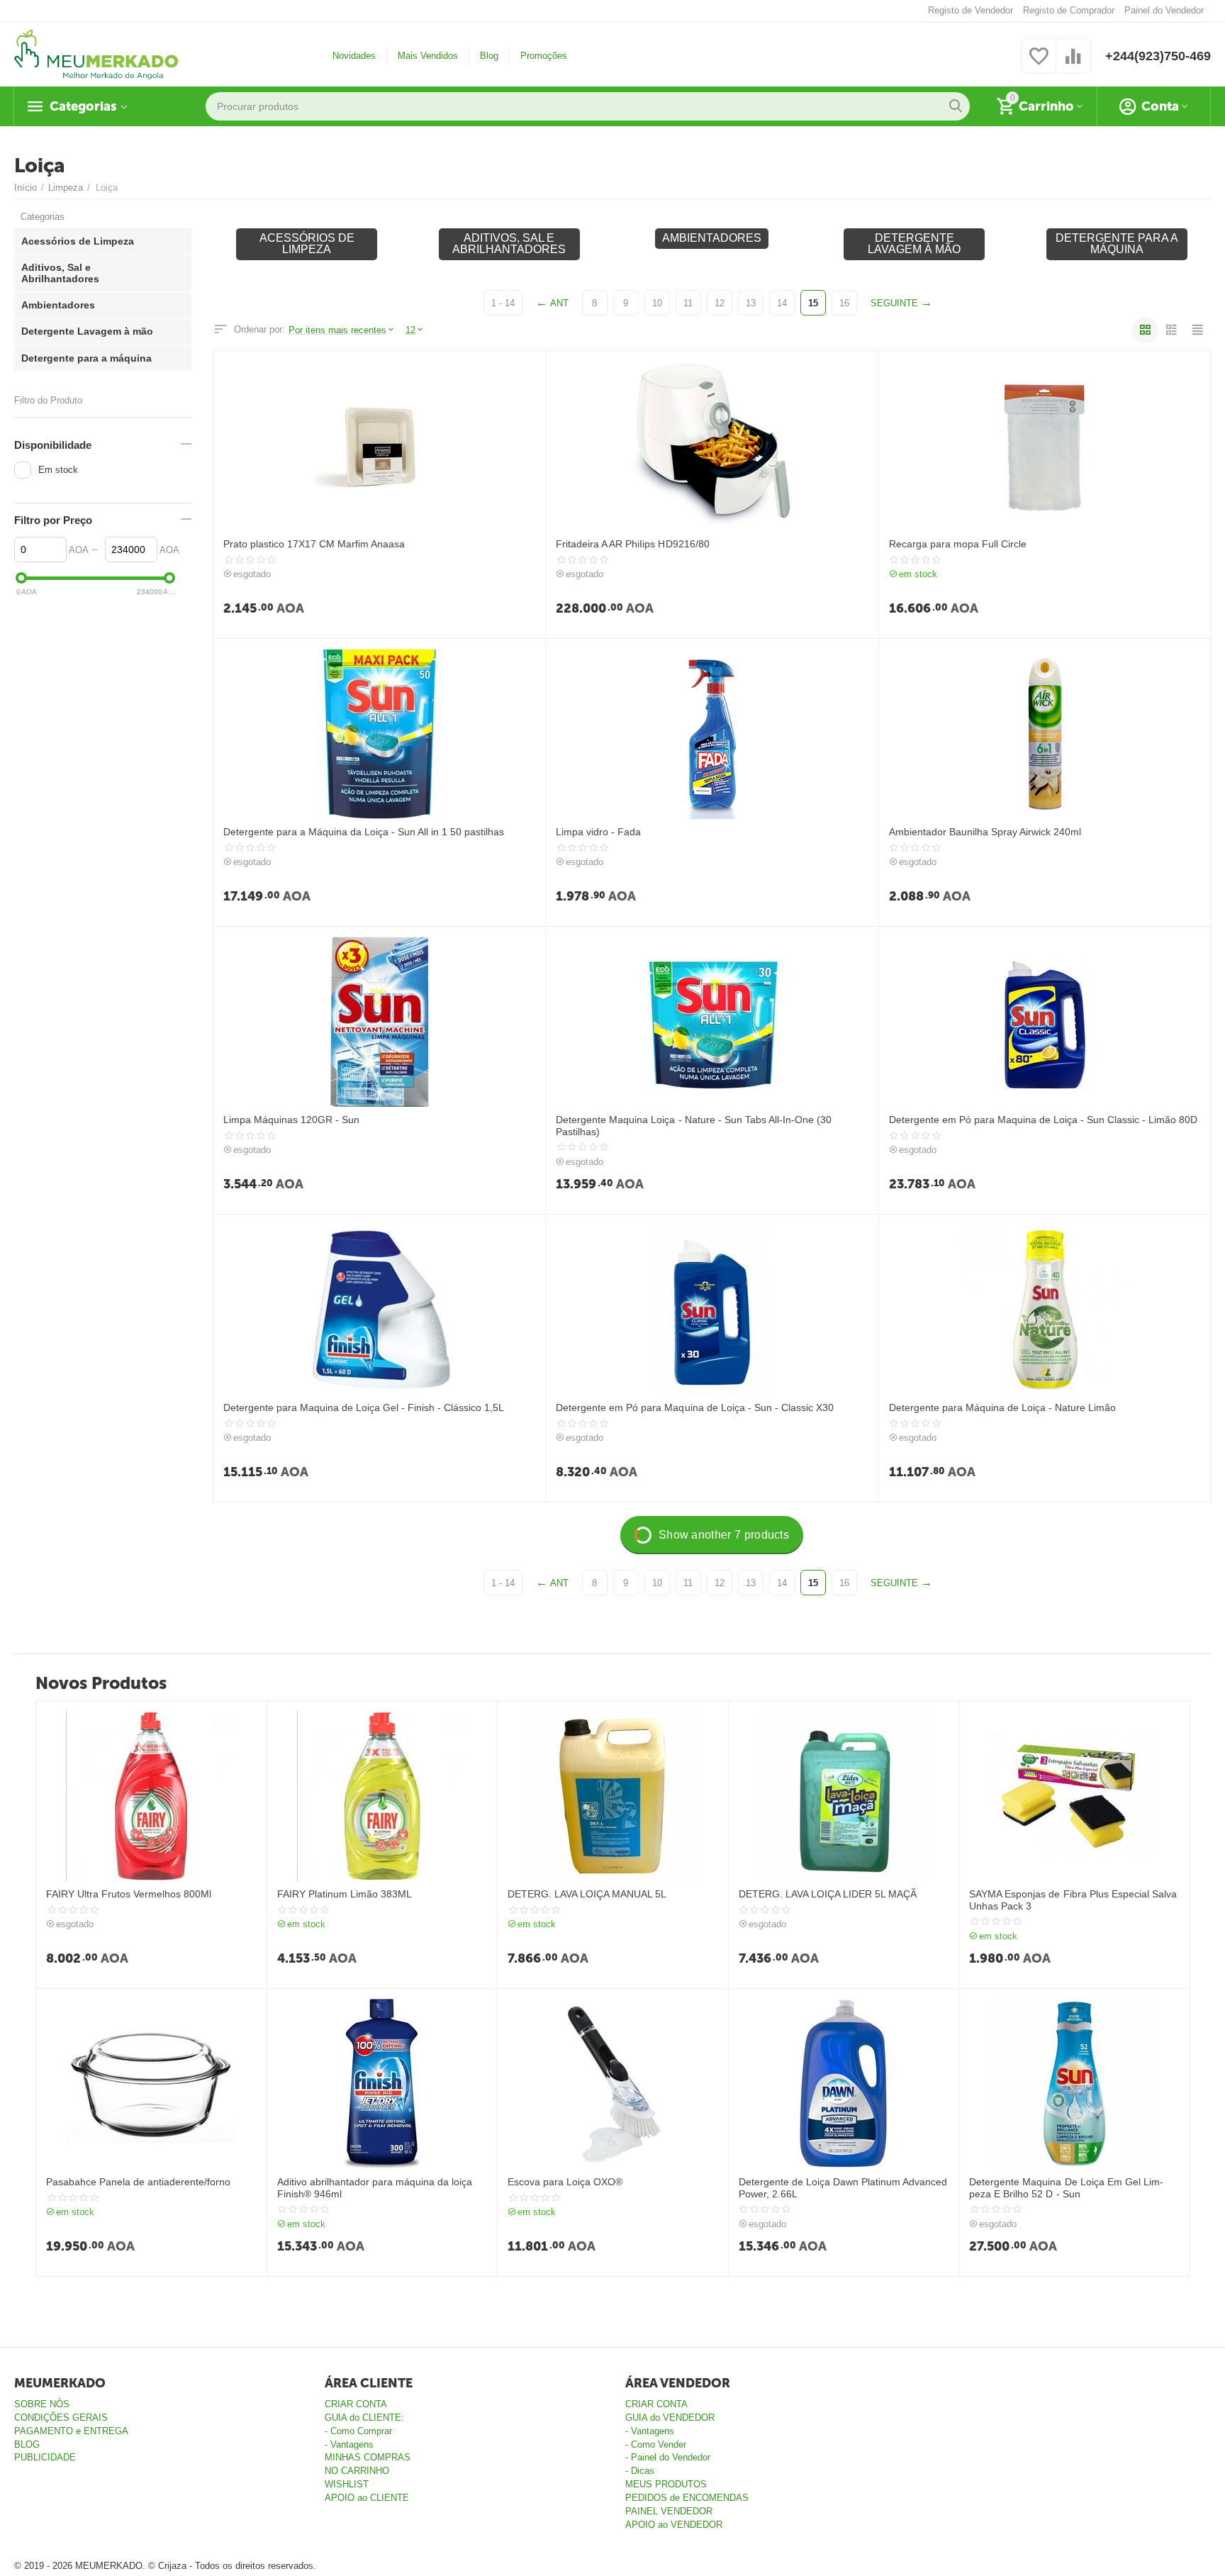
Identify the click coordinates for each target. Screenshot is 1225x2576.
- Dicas (640, 2471)
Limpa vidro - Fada (598, 832)
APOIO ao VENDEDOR (674, 2525)
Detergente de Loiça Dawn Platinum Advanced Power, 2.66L (843, 2188)
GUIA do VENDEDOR (670, 2418)
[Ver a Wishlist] (1039, 64)
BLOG (27, 2444)
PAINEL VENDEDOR (669, 2511)
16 (844, 303)
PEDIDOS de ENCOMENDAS (687, 2498)
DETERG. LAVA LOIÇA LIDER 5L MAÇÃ (828, 1894)
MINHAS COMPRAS (368, 2457)
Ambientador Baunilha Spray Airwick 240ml (985, 832)
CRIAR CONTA (356, 2404)
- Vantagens (349, 2444)
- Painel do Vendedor (668, 2457)
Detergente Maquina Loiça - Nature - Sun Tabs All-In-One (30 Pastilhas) (693, 1126)
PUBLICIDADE (45, 2457)
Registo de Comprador (1069, 10)
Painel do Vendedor (1164, 10)
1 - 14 (503, 303)
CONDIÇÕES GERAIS (61, 2418)
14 (782, 303)
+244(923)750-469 (1158, 56)
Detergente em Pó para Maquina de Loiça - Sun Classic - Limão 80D (1043, 1120)
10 (657, 303)
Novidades (354, 56)
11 (688, 303)
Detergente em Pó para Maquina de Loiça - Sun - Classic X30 (694, 1407)
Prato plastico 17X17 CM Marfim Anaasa (314, 544)
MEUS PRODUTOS (666, 2484)
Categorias (83, 106)
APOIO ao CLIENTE (367, 2498)
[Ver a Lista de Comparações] (1073, 64)
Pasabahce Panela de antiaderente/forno (138, 2182)
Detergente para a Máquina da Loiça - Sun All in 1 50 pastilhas (364, 832)
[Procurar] (956, 106)
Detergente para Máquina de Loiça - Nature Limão (1002, 1407)
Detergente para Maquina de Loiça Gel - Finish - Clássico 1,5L (364, 1407)
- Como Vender (656, 2444)
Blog (489, 56)
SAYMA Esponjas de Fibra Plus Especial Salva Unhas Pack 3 (1073, 1900)
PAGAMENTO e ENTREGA (71, 2431)
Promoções (544, 56)
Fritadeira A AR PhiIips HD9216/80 (632, 544)
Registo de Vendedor (971, 10)
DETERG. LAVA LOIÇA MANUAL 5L (587, 1894)
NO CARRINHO (357, 2471)
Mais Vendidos (428, 56)
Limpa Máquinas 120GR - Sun (291, 1120)
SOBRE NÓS (42, 2404)
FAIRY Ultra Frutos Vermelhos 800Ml (129, 1894)
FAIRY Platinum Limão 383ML (345, 1894)
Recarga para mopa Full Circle (958, 544)
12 (720, 303)
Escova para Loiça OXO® (565, 2182)
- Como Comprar (358, 2431)
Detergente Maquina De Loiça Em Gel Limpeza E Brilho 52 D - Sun (1066, 2188)
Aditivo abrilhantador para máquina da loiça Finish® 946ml (375, 2188)
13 (751, 303)
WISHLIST (347, 2484)
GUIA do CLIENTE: (364, 2418)
